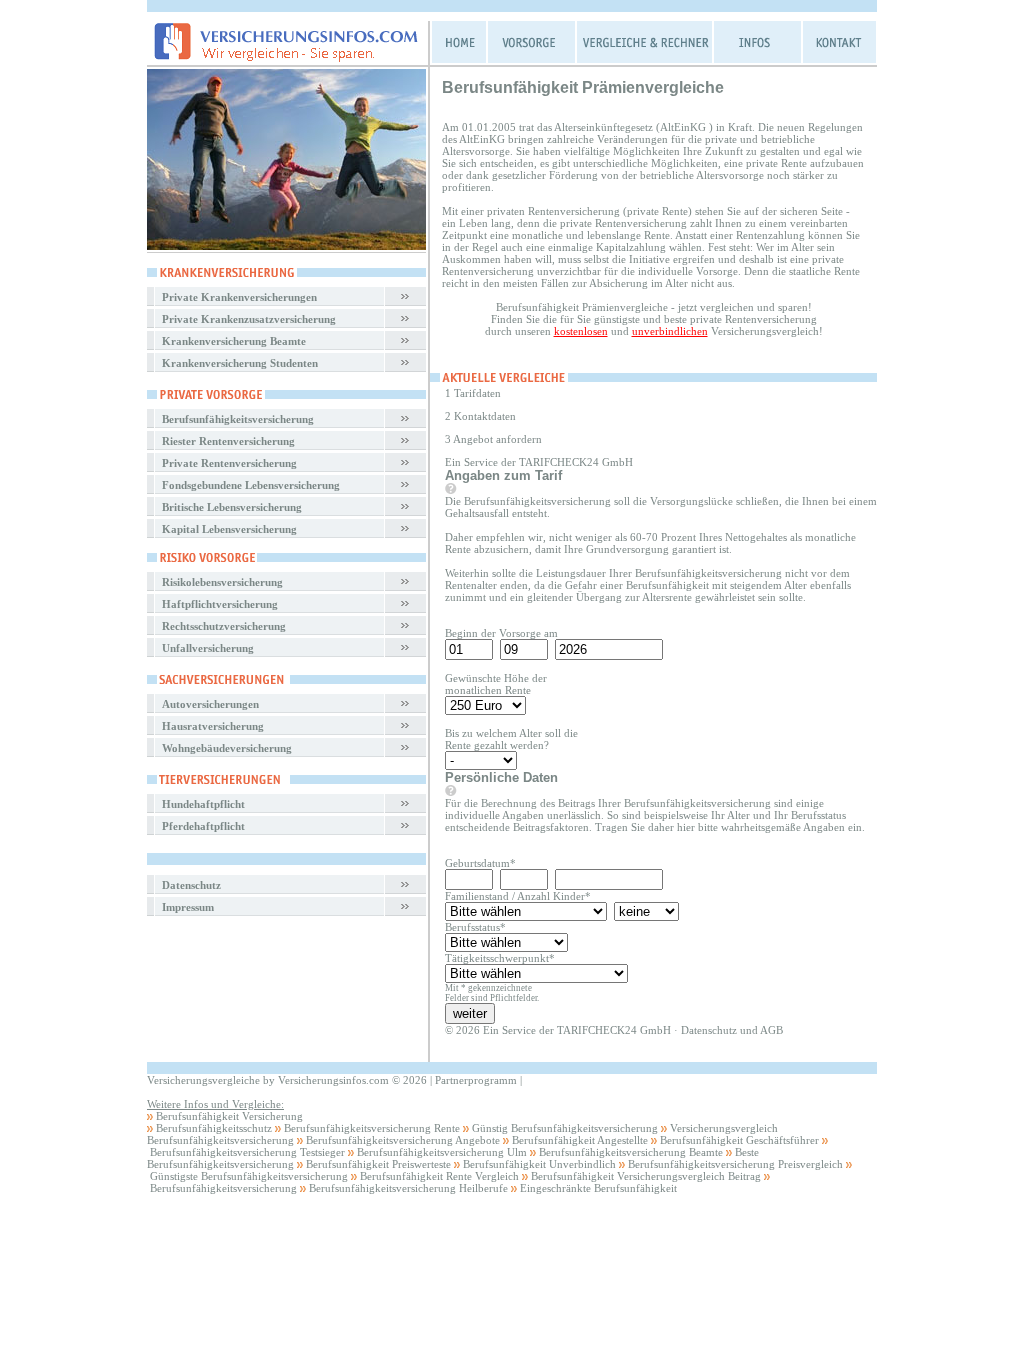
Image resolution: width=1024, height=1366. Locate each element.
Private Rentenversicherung (229, 463)
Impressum (188, 907)
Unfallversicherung (208, 648)
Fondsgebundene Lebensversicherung (251, 485)
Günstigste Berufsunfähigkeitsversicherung (249, 1176)
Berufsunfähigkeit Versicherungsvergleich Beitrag (646, 1176)
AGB (771, 1030)
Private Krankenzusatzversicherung (249, 319)
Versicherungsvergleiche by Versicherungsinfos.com (268, 1080)
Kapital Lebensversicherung (229, 529)
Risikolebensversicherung (222, 582)
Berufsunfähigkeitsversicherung (238, 419)
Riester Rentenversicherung (228, 441)
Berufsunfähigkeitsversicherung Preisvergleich (735, 1164)
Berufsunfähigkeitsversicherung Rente (372, 1128)
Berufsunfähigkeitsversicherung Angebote (403, 1140)
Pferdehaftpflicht (203, 826)
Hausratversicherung (213, 726)
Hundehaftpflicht (203, 804)
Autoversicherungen (210, 704)
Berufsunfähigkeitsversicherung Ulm (442, 1152)
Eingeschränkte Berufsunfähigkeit (598, 1188)
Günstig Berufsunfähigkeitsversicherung (565, 1128)
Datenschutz (191, 885)
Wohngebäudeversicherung (227, 748)
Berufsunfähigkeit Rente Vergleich (439, 1176)
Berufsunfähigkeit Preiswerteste (378, 1164)
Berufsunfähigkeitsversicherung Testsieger (247, 1152)
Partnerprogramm (476, 1080)
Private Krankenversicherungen (239, 297)
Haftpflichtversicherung (220, 604)
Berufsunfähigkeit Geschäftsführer (739, 1140)
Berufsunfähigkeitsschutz (214, 1128)
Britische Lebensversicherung (232, 507)
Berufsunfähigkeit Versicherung (229, 1116)
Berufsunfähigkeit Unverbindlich (539, 1164)
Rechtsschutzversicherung (224, 626)
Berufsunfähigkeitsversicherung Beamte (631, 1152)
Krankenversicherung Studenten (240, 363)
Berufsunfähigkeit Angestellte (580, 1140)
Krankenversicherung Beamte (234, 341)
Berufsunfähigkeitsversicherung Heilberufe (408, 1188)
